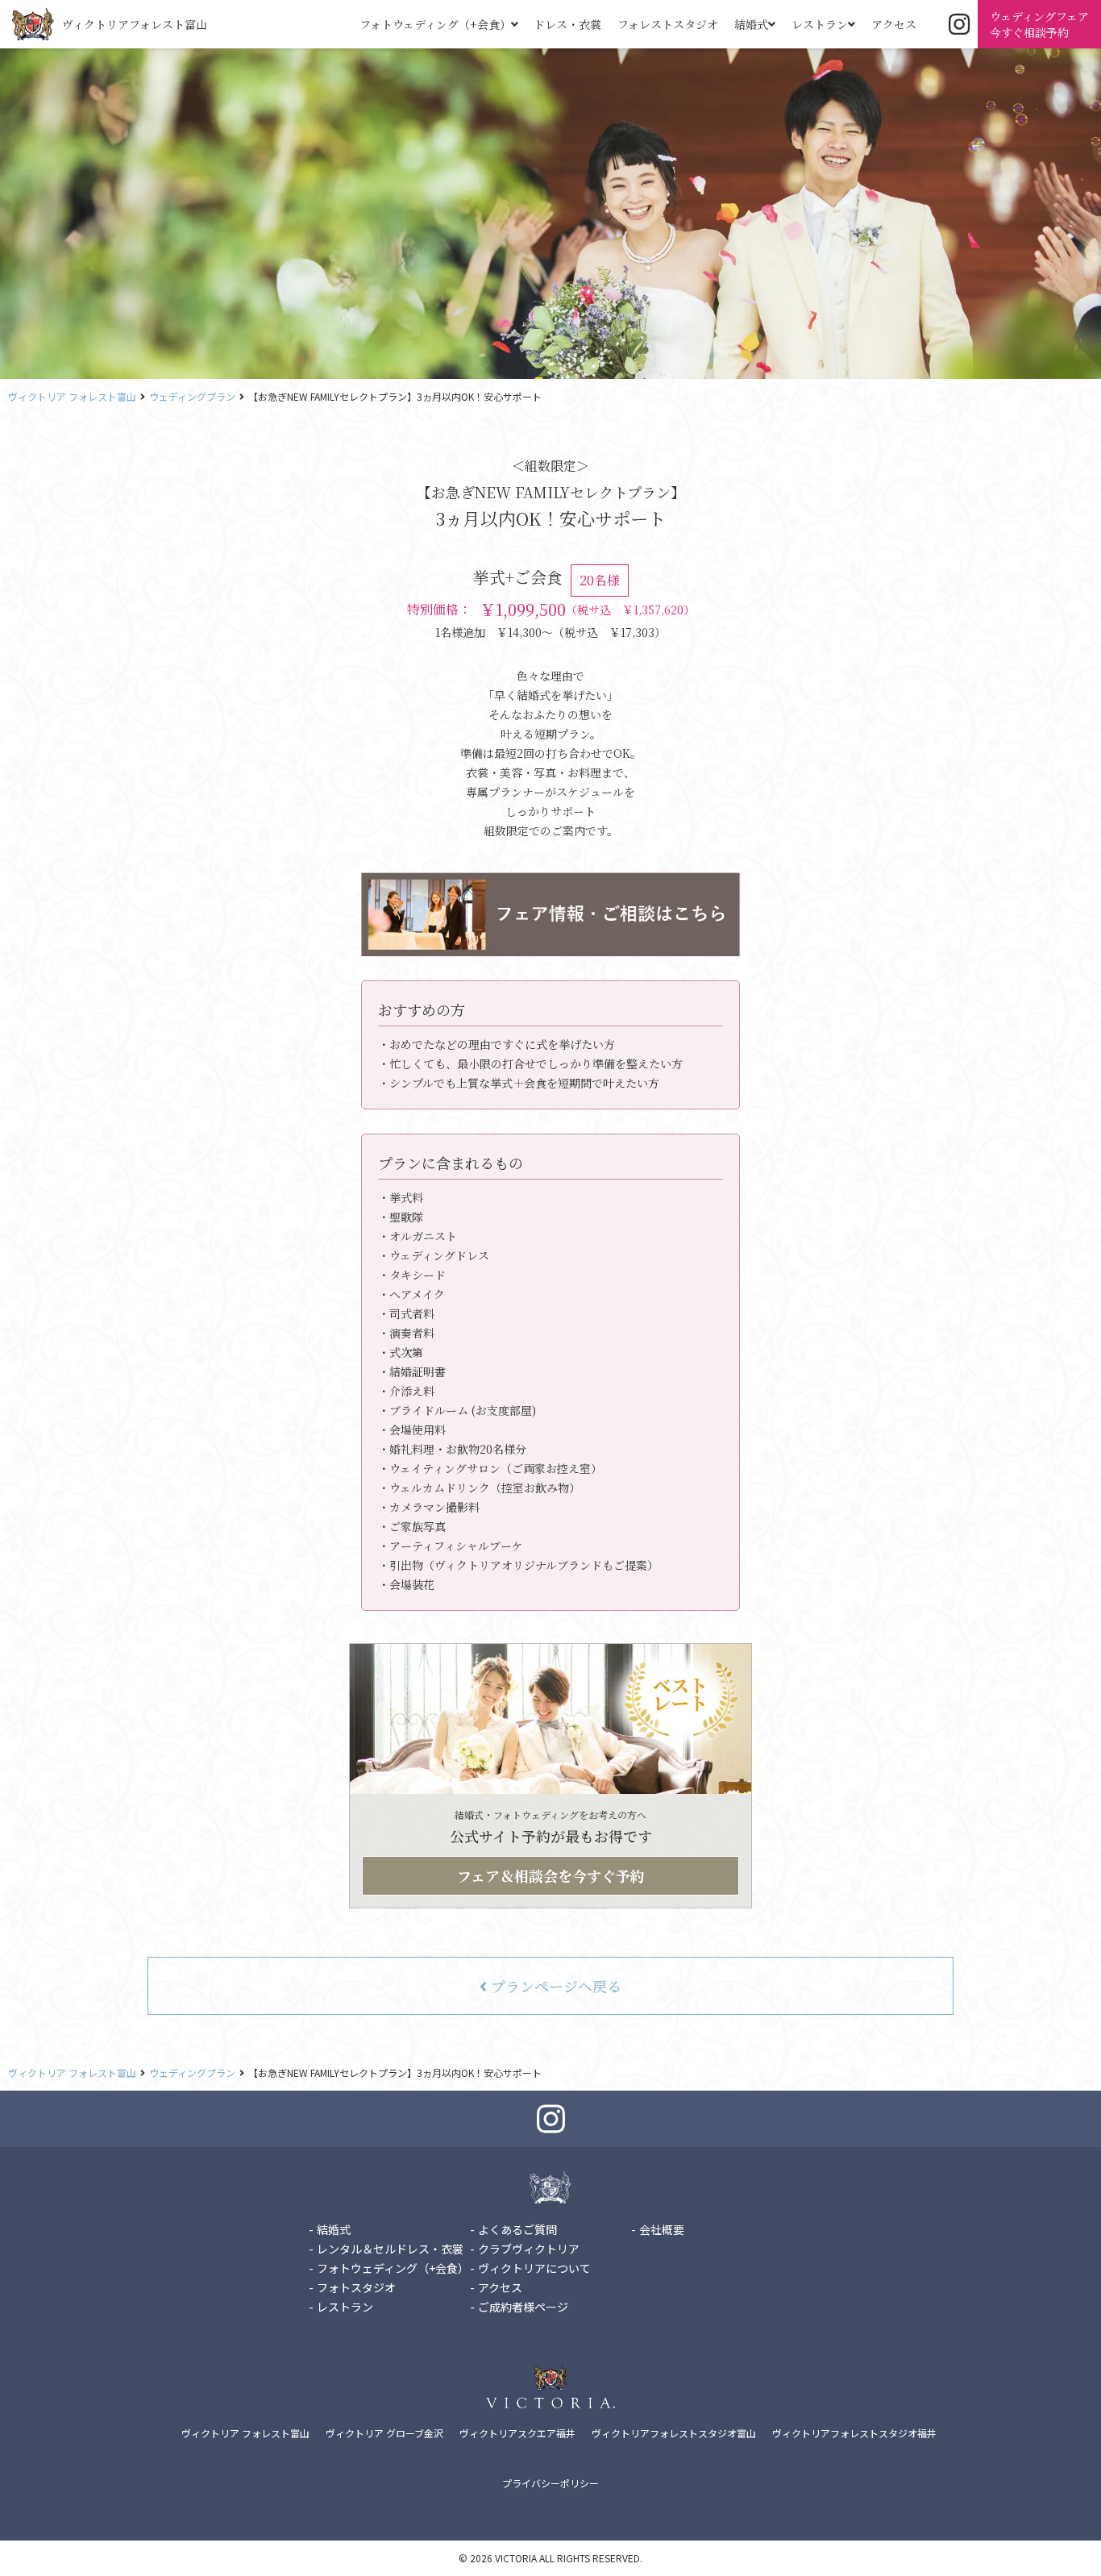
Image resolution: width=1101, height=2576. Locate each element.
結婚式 (751, 24)
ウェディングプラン (192, 396)
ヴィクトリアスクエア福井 (517, 2433)
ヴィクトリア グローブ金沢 (384, 2433)
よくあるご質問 (517, 2229)
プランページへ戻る (554, 1986)
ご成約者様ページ (523, 2307)
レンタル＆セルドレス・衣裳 (390, 2249)
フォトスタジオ (356, 2287)
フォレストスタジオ (668, 24)
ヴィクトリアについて (534, 2268)
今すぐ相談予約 (1039, 24)
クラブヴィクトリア (529, 2249)
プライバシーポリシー (550, 2483)
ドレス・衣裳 (567, 24)
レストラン (820, 24)
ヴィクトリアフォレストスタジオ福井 (854, 2433)
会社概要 (662, 2229)
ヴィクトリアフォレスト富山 (135, 24)
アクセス (894, 24)
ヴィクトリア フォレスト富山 (72, 396)
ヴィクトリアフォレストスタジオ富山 (674, 2433)
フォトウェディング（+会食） (435, 24)
